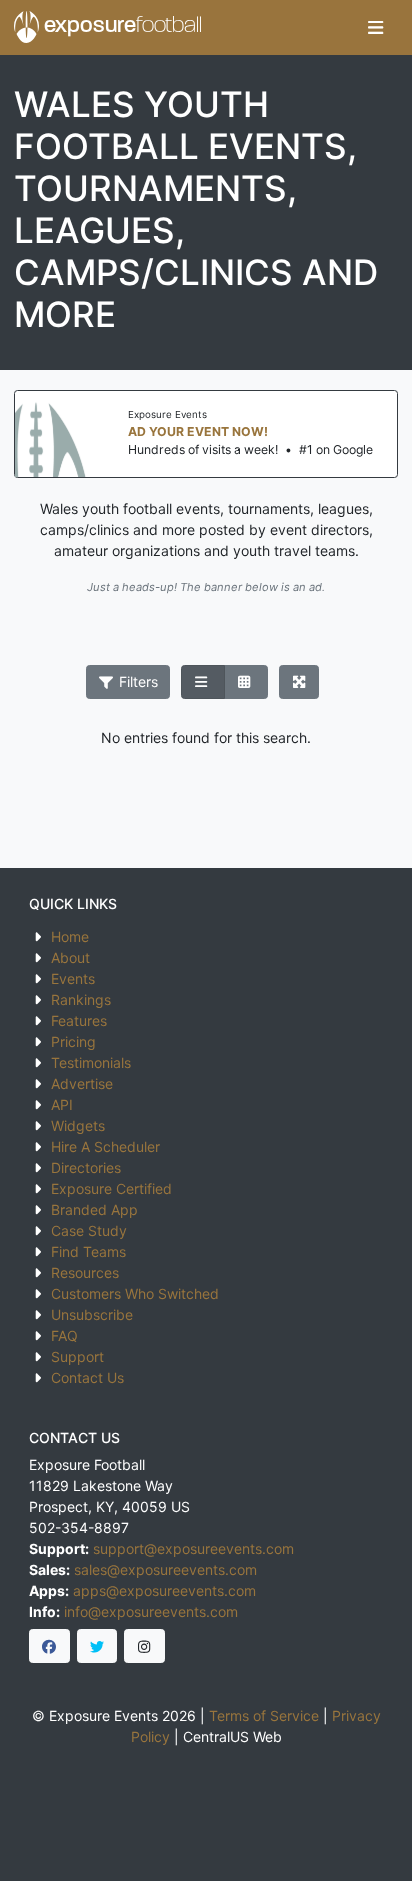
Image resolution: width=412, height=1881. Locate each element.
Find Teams (88, 1251)
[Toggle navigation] (375, 27)
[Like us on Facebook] (49, 1646)
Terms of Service (264, 1715)
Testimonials (91, 1062)
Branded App (94, 1209)
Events (73, 978)
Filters (136, 681)
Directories (86, 1167)
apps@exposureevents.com (164, 1590)
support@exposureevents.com (193, 1548)
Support (77, 1356)
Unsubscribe (92, 1314)
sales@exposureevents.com (165, 1569)
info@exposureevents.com (151, 1611)
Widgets (78, 1125)
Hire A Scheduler (105, 1146)
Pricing (73, 1041)
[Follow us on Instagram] (144, 1646)
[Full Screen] (299, 682)
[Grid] (246, 682)
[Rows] (203, 682)
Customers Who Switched (135, 1293)
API (62, 1104)
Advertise (82, 1083)
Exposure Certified (111, 1188)
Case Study (89, 1230)
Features (79, 1020)
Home (70, 936)
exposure (120, 26)
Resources (85, 1272)
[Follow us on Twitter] (97, 1646)
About (70, 957)
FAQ (64, 1335)
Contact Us (87, 1377)
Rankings (81, 999)
